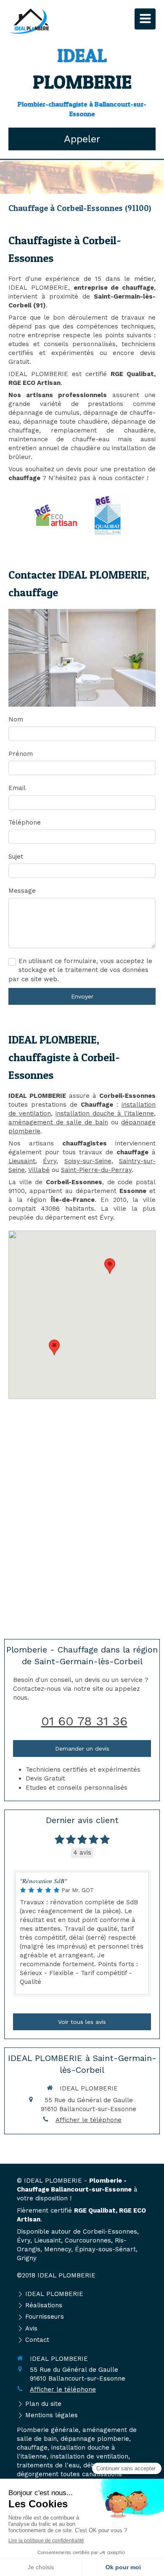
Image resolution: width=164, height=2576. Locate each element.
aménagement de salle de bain (58, 1122)
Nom (16, 719)
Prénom (21, 754)
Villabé (39, 1170)
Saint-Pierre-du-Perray (96, 1170)
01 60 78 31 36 (84, 1721)
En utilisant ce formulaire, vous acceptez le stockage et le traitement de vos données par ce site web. (80, 970)
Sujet (16, 857)
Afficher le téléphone (89, 2120)
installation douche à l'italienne (105, 1113)
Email (17, 788)
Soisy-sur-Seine (88, 1161)
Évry (50, 1161)
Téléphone (25, 822)
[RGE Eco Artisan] (56, 515)
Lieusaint (22, 1161)
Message (22, 891)
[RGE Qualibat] (108, 515)
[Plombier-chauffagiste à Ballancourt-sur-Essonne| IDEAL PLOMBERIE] (29, 21)
